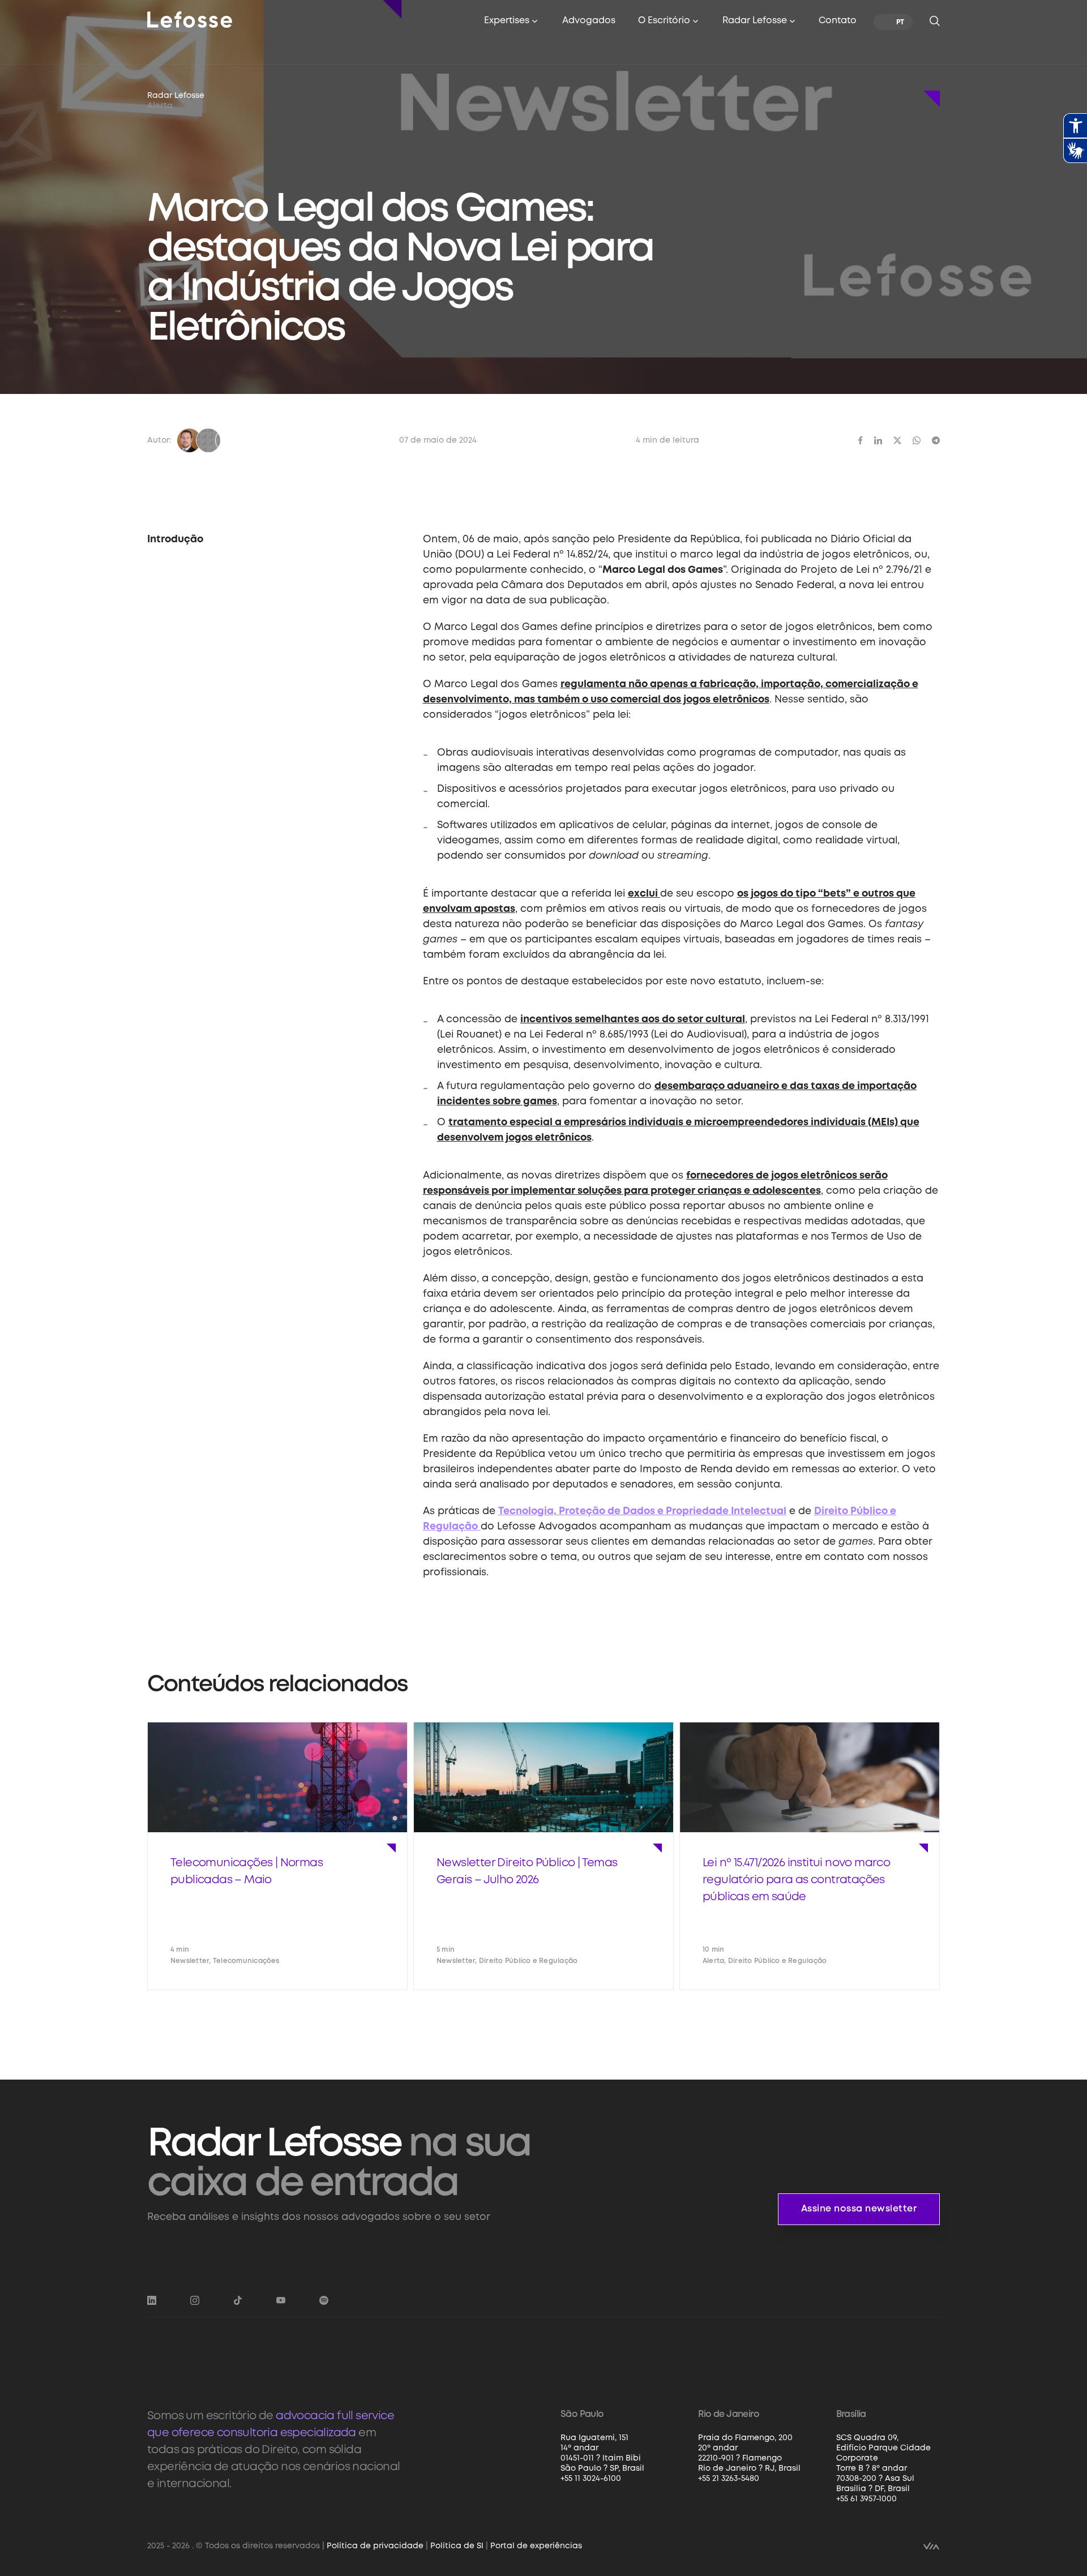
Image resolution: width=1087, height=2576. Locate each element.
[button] (512, 22)
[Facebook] (861, 440)
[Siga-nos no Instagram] (195, 2300)
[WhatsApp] (917, 440)
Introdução (175, 539)
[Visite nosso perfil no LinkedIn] (152, 2300)
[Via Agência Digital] (931, 2545)
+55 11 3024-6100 (591, 2479)
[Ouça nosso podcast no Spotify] (324, 2300)
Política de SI (457, 2546)
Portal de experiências (536, 2546)
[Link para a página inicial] (190, 19)
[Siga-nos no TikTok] (238, 2300)
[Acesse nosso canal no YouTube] (281, 2300)
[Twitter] (897, 440)
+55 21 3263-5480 (729, 2479)
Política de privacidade (375, 2546)
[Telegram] (936, 440)
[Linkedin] (878, 440)
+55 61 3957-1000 (866, 2499)
